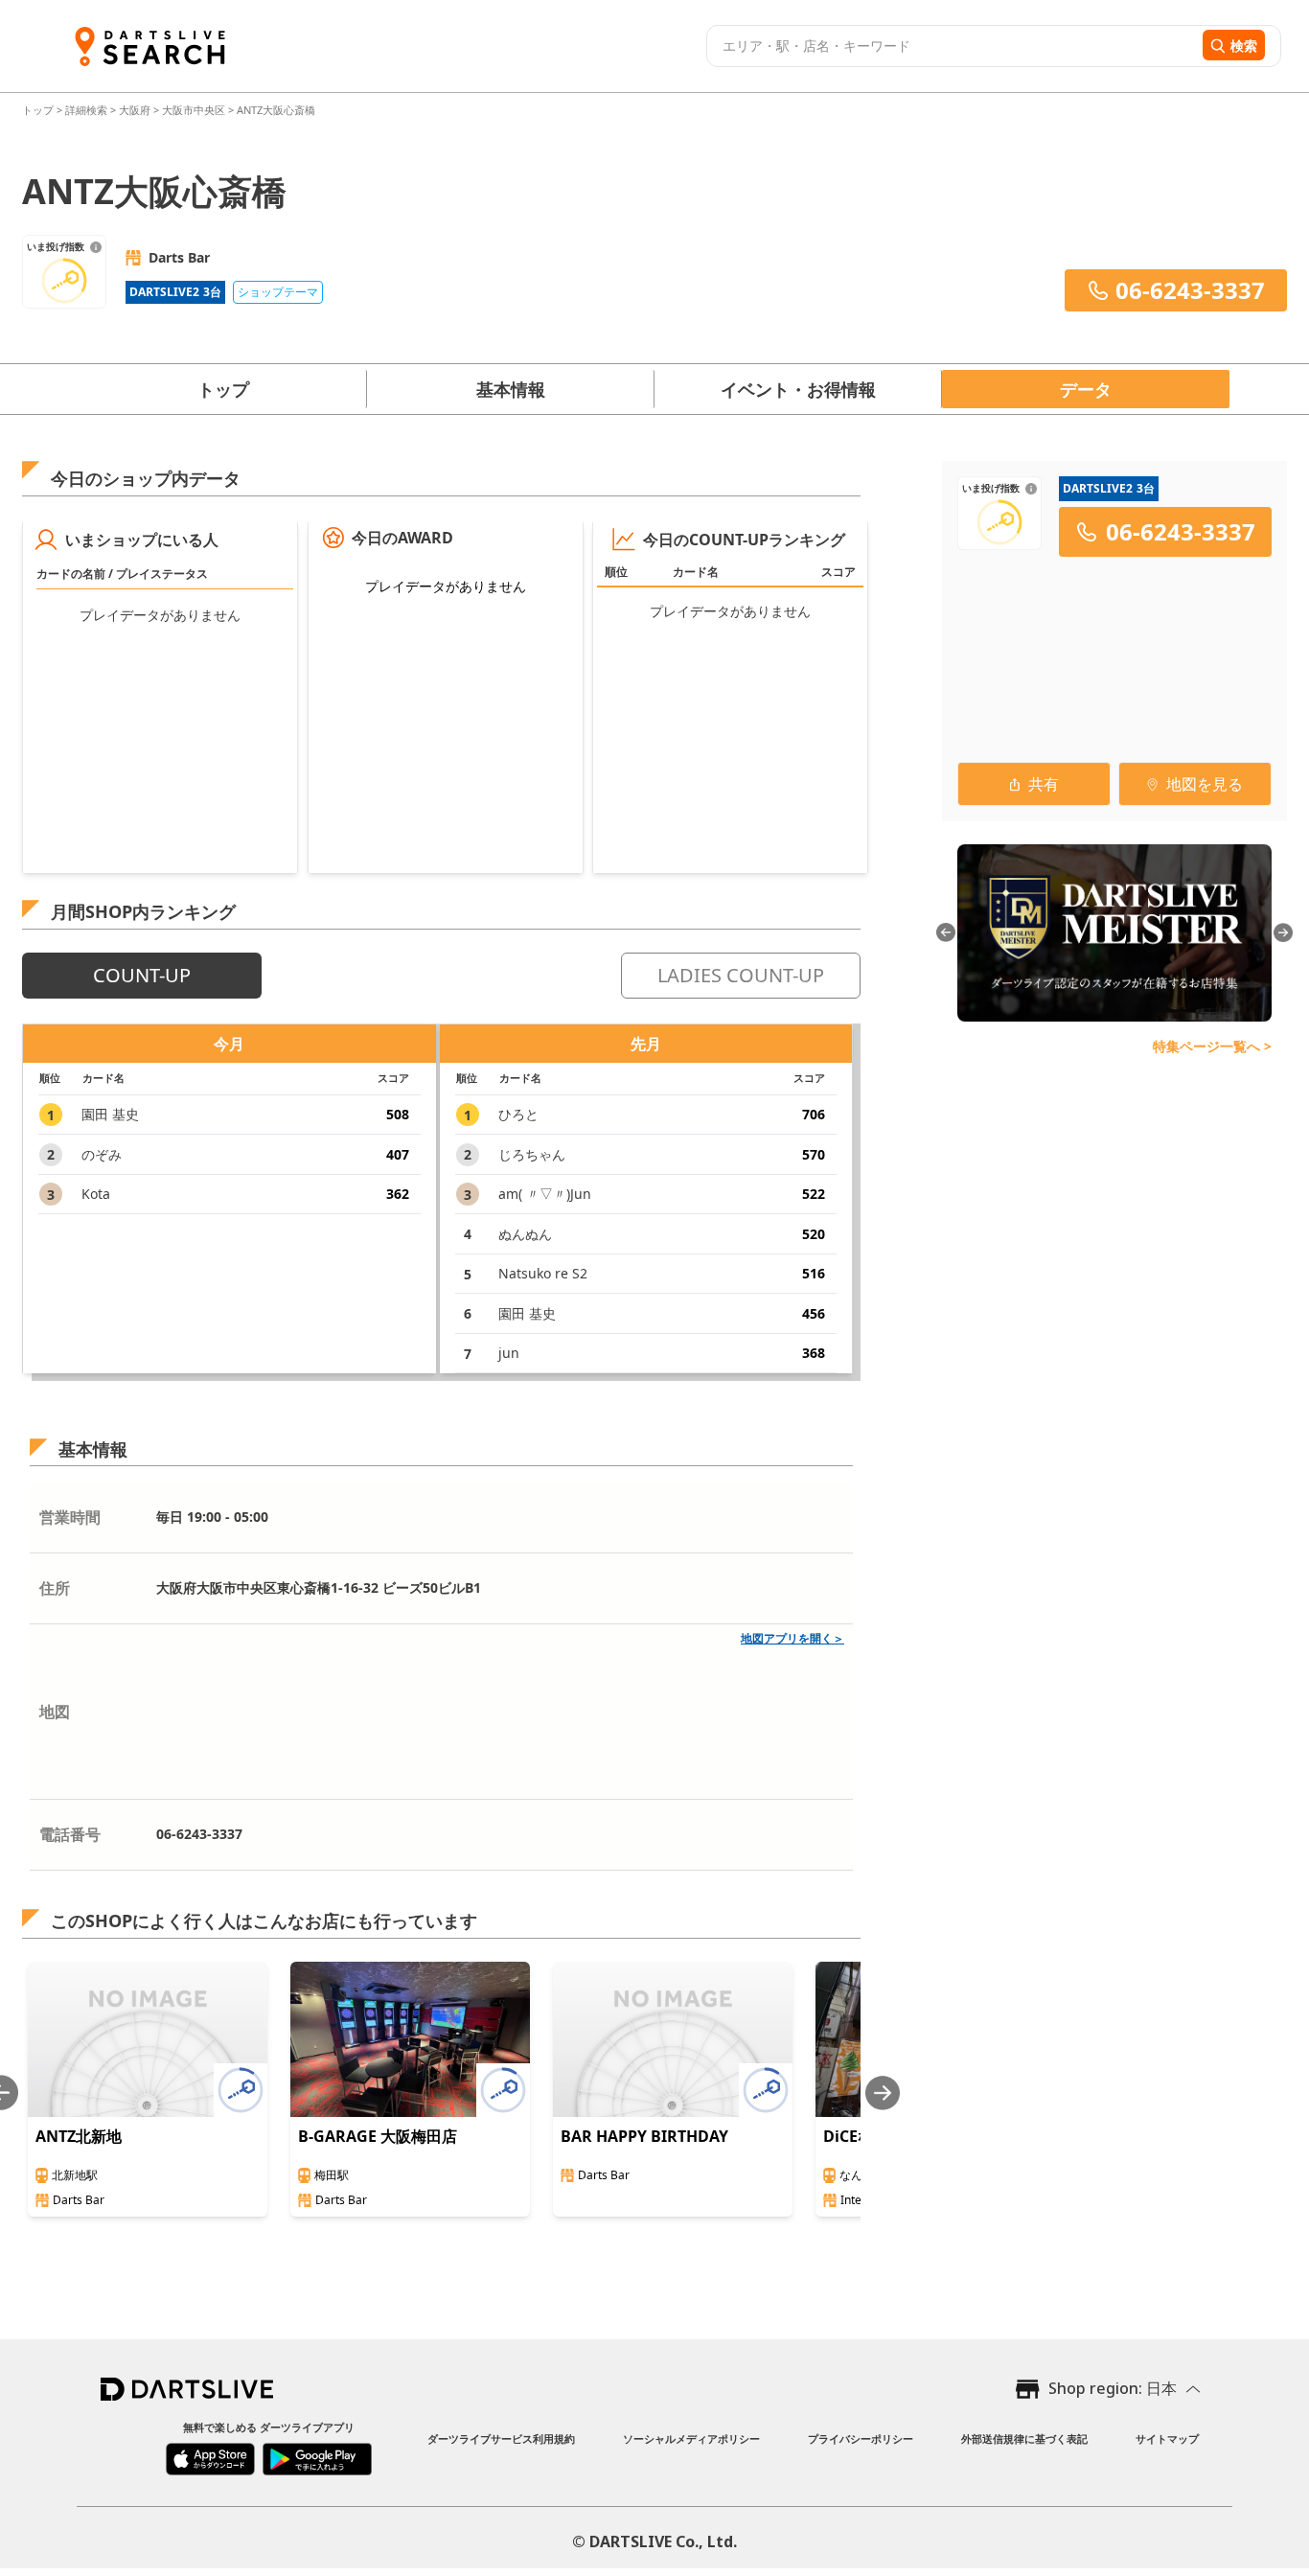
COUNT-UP (142, 975)
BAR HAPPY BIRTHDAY (644, 2136)
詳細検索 (88, 110)
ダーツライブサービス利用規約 (501, 2438)
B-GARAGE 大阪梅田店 (378, 2136)
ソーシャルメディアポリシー (691, 2438)
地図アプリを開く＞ (792, 1638)
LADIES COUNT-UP (741, 975)
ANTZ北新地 (79, 2136)
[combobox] (952, 46)
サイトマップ (1167, 2438)
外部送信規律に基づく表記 (1024, 2438)
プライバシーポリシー (861, 2438)
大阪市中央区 (194, 110)
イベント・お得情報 (798, 389)
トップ (39, 110)
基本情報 (511, 389)
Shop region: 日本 (1113, 2388)
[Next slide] (883, 2093)
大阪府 (135, 110)
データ (1086, 389)
